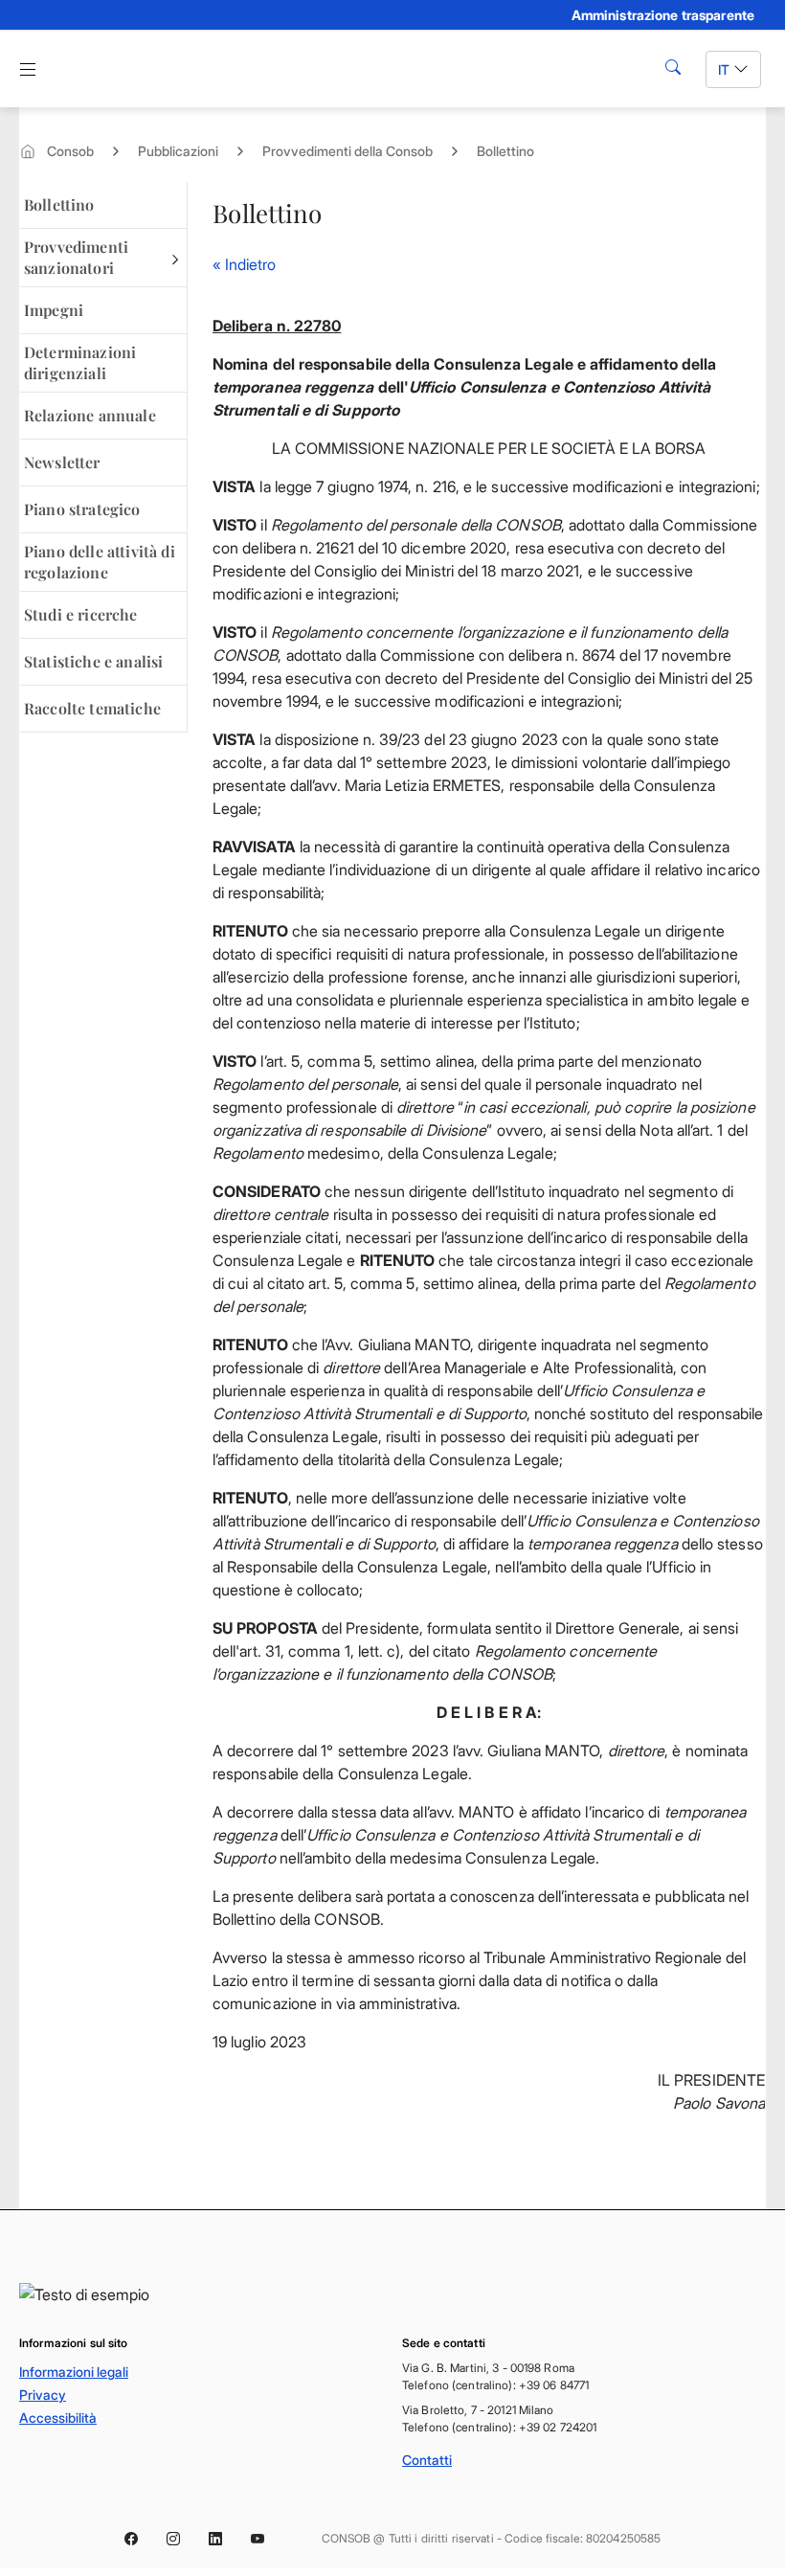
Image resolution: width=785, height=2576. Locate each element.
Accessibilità (58, 2418)
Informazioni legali (74, 2372)
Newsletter (62, 462)
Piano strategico (82, 509)
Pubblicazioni (178, 151)
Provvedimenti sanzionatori (76, 257)
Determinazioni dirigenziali (80, 362)
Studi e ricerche (81, 614)
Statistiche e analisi (93, 661)
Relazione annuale (90, 415)
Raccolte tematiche (92, 708)
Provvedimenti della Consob (348, 151)
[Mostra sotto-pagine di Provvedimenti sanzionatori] (175, 258)
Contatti (427, 2460)
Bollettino (505, 151)
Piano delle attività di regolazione (100, 562)
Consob (70, 151)
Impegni (54, 310)
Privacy (43, 2395)
